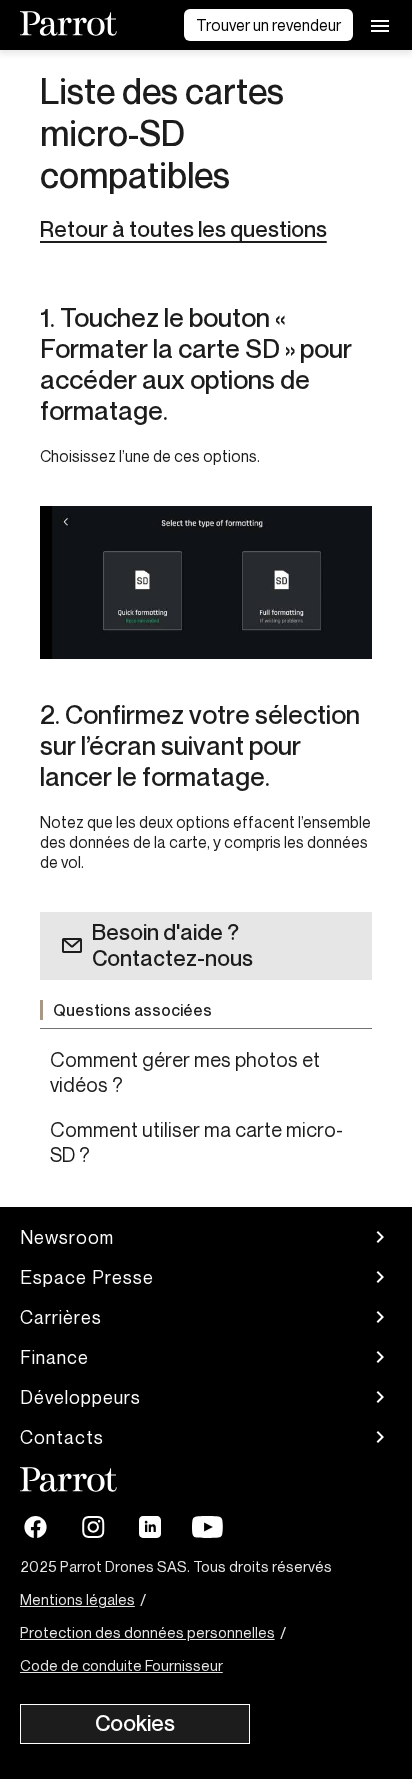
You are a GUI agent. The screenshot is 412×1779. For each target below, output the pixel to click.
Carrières (61, 1317)
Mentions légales (77, 1599)
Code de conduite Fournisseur (121, 1665)
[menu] (380, 25)
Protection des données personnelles (147, 1632)
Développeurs (80, 1397)
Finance (54, 1357)
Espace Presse (87, 1277)
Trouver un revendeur (268, 25)
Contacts (62, 1437)
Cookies (135, 1723)
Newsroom (67, 1237)
